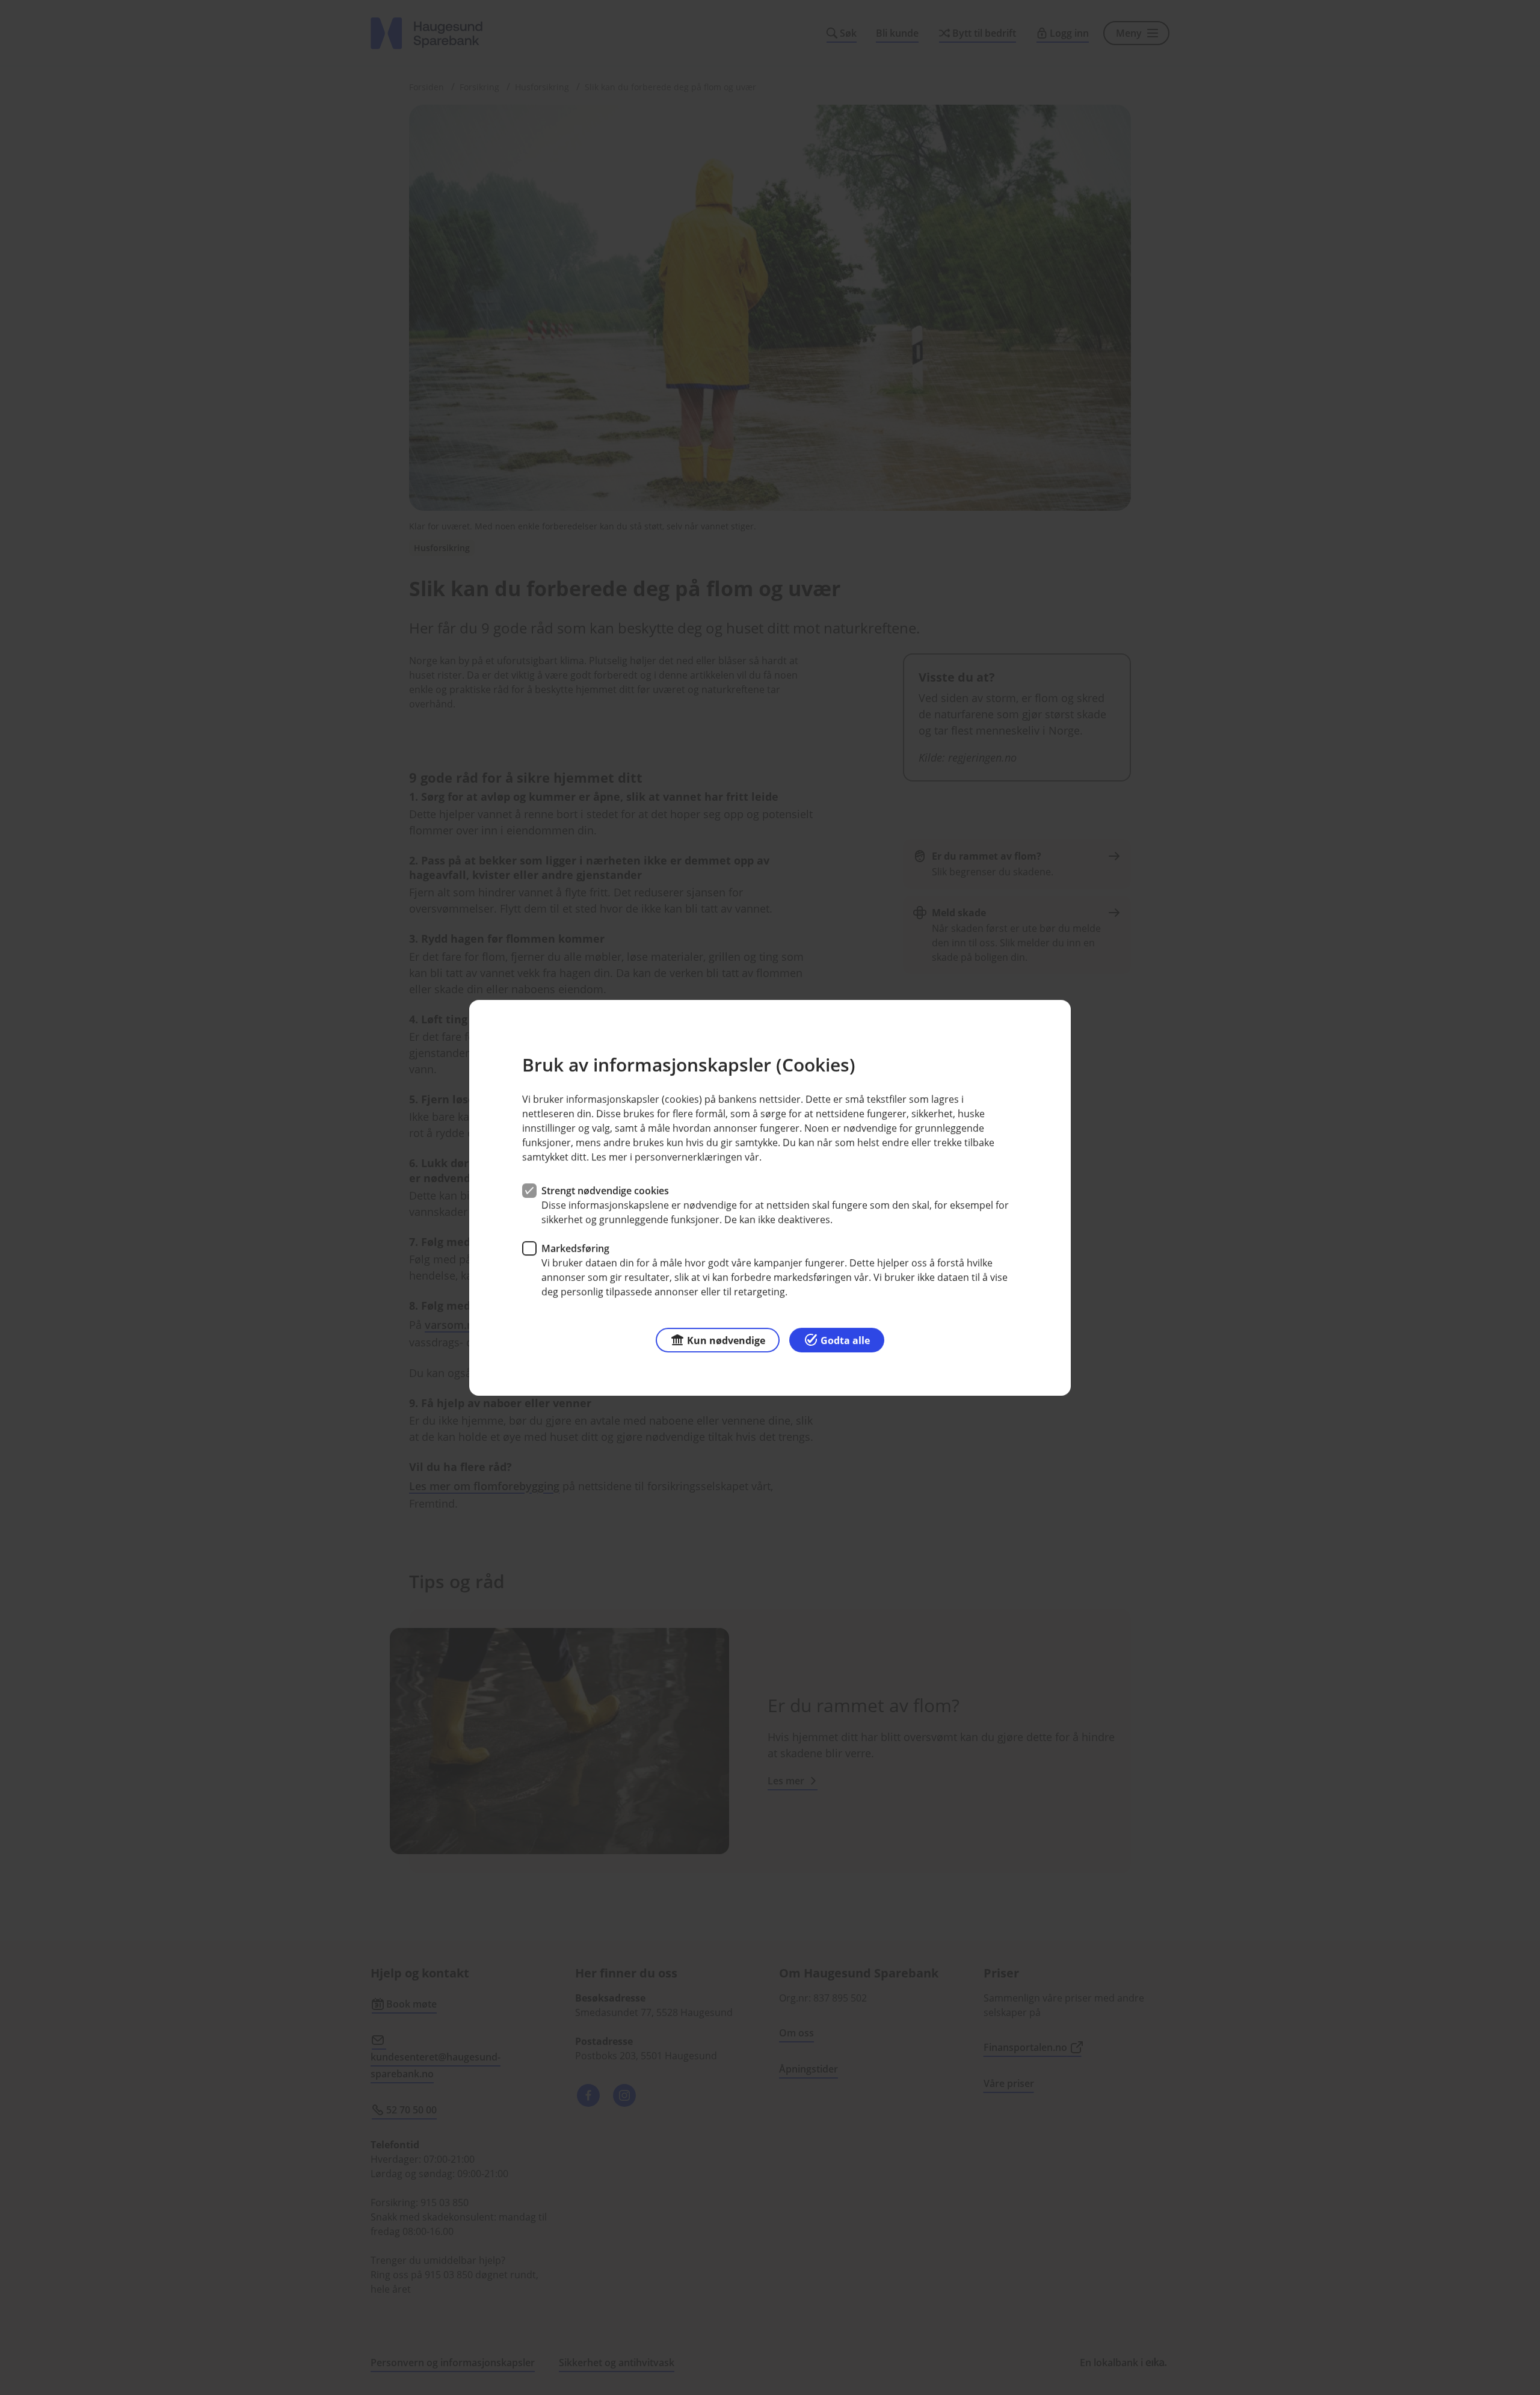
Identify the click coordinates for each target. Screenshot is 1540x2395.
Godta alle (845, 1340)
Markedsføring (575, 1248)
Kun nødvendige (726, 1340)
